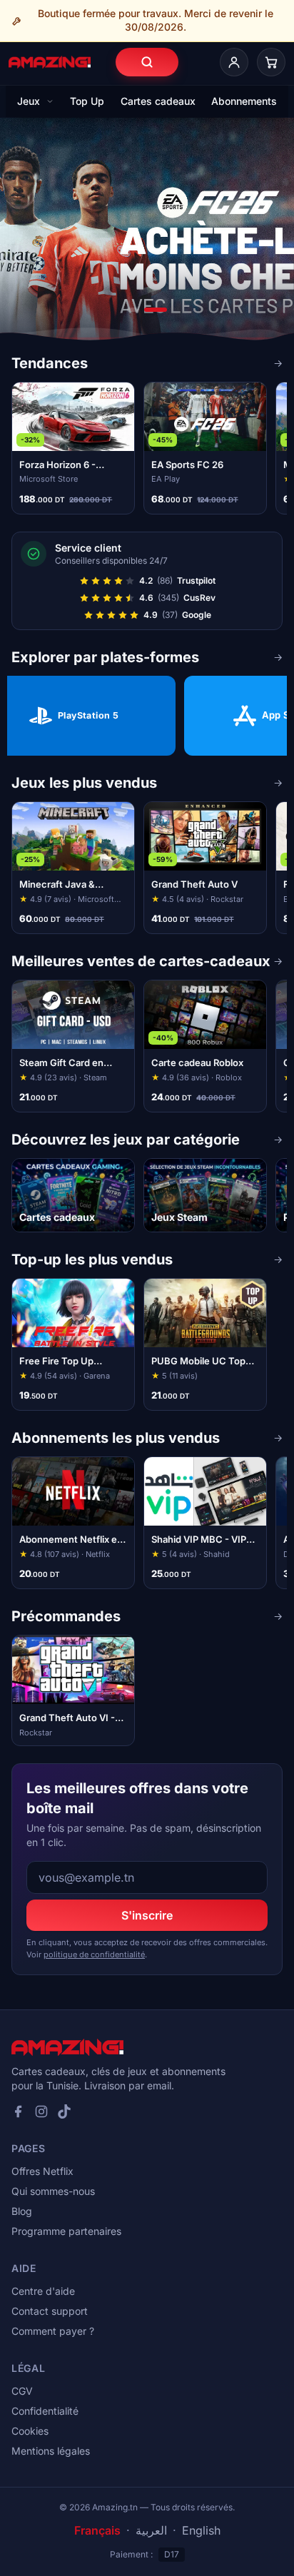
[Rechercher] (147, 62)
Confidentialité (45, 2411)
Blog (22, 2211)
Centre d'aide (43, 2291)
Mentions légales (51, 2451)
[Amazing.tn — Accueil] (50, 62)
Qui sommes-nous (53, 2191)
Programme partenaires (66, 2231)
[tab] (133, 310)
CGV (22, 2391)
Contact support (50, 2311)
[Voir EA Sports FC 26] (147, 235)
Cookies (30, 2431)
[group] (147, 448)
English (201, 2530)
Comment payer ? (53, 2331)
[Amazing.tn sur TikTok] (64, 2111)
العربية (151, 2530)
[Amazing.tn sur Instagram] (41, 2111)
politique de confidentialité (94, 1954)
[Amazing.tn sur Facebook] (19, 2111)
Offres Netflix (42, 2171)
